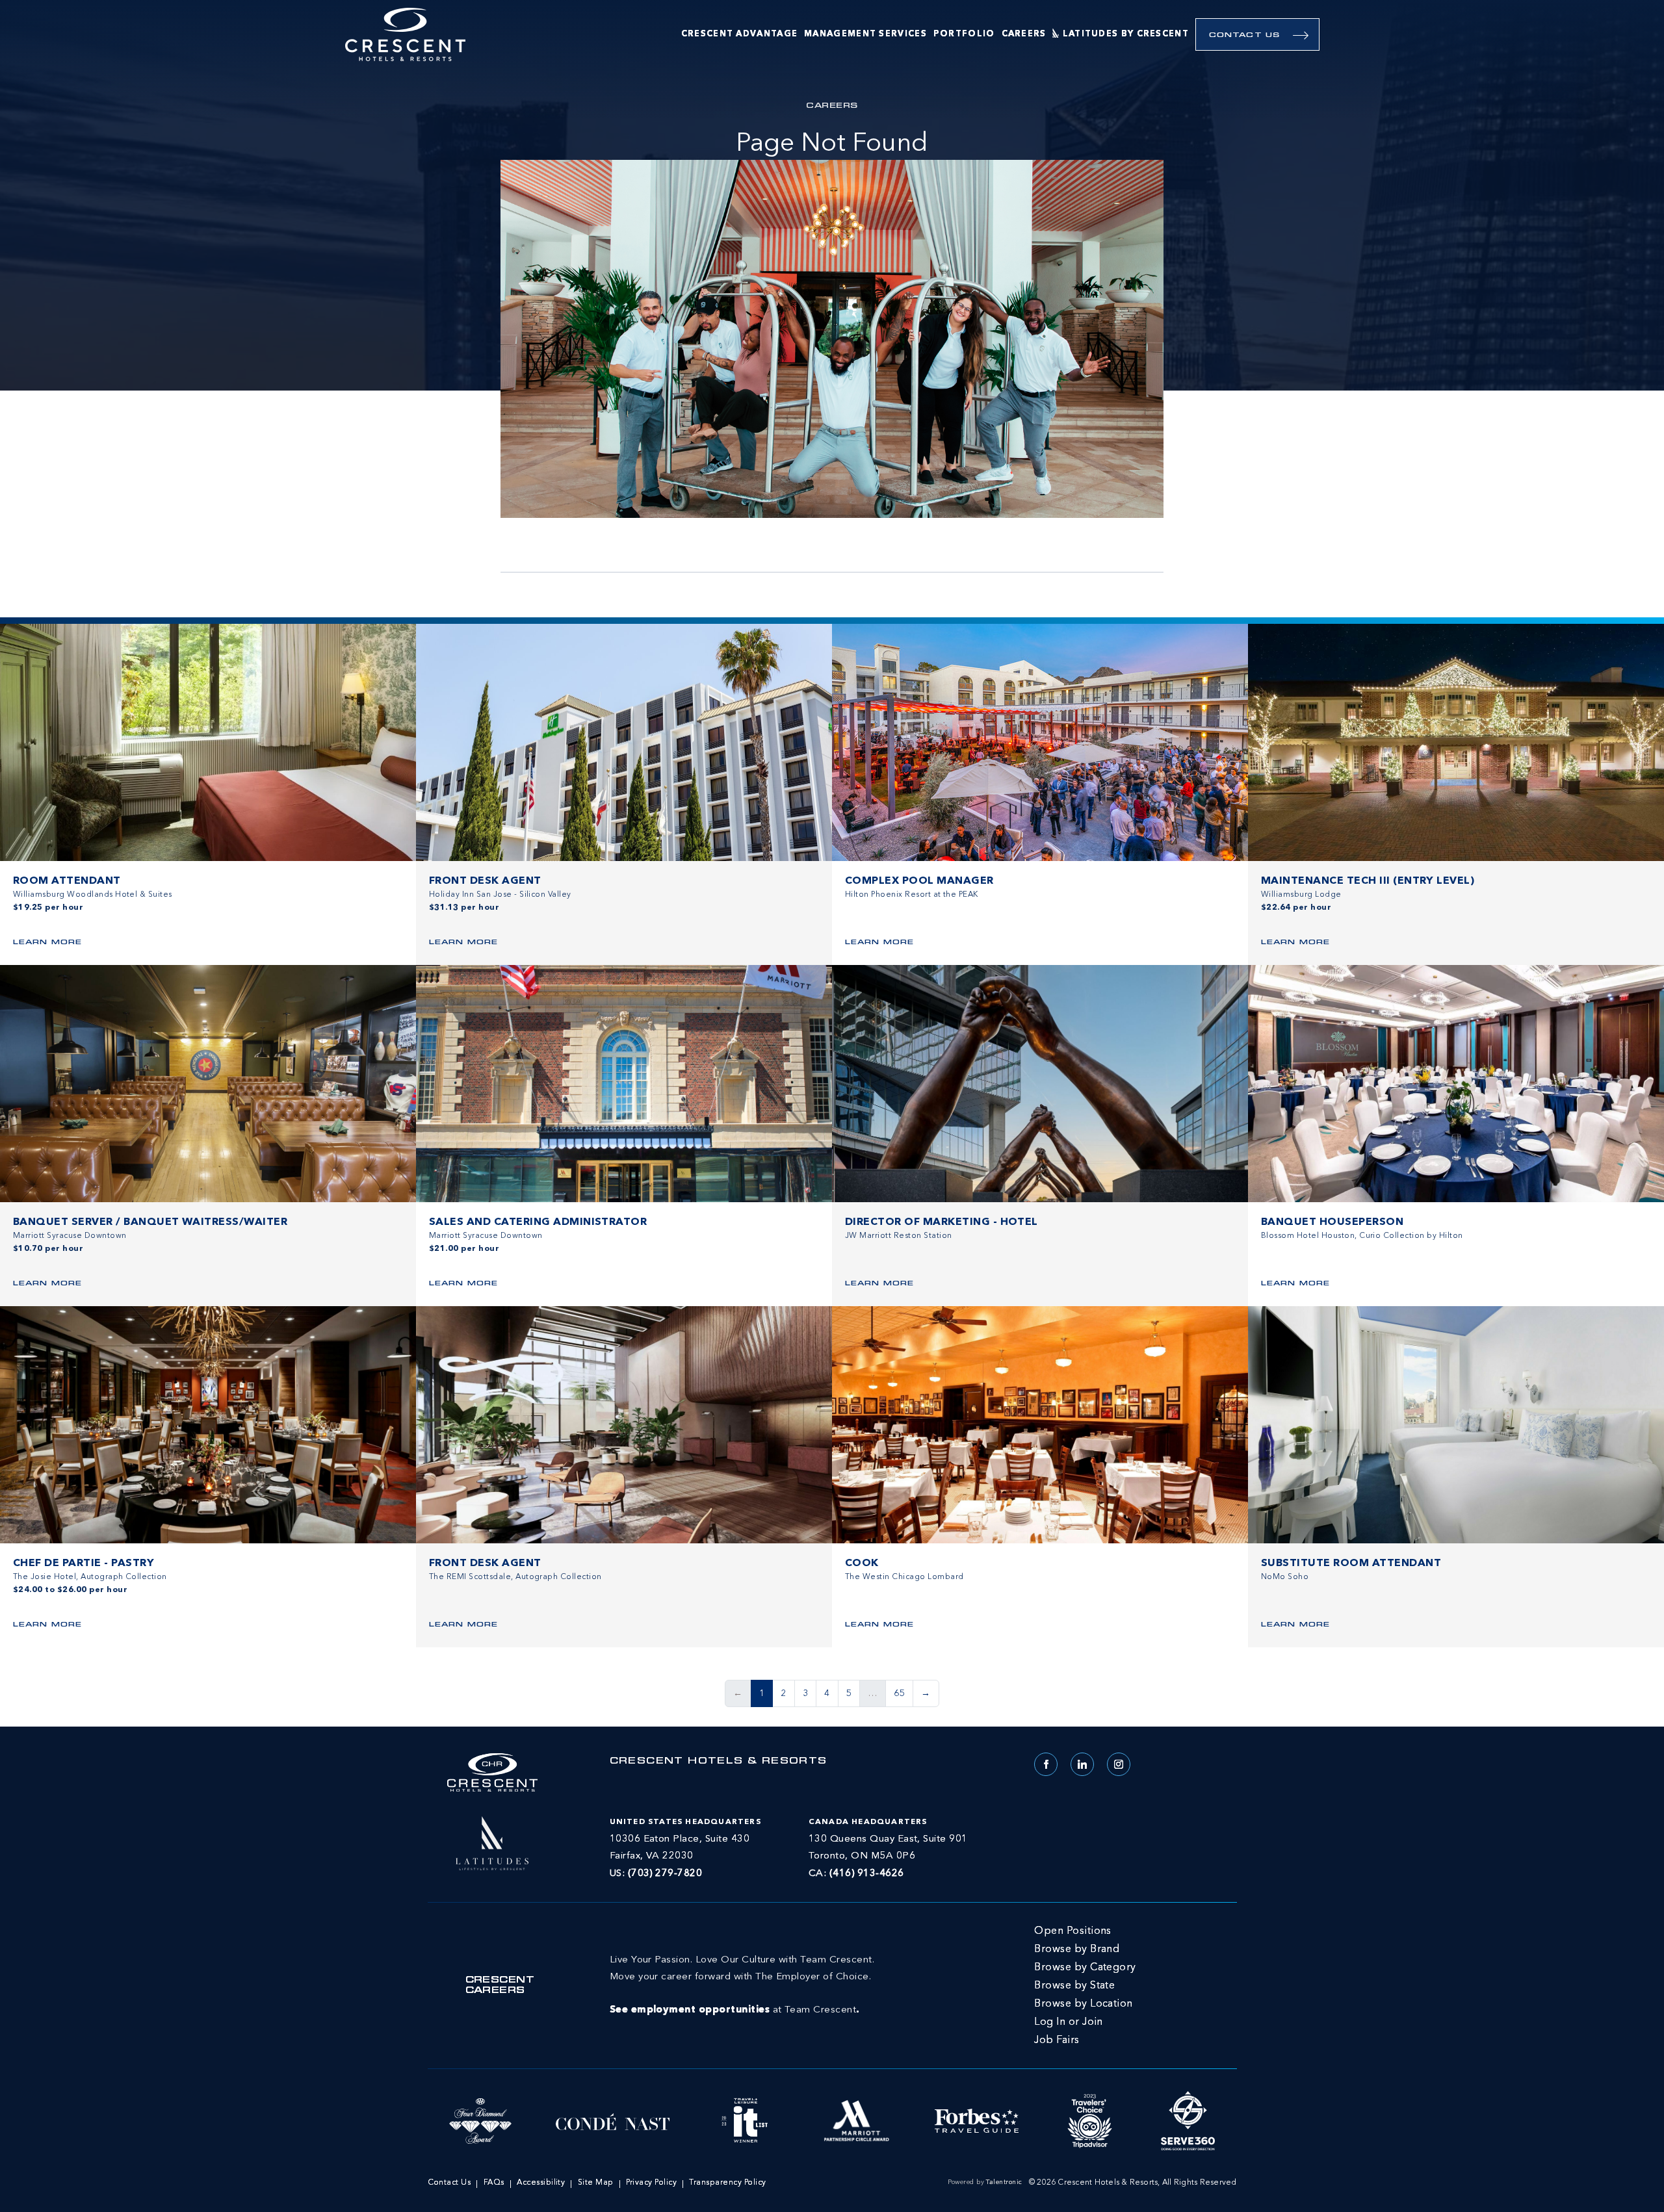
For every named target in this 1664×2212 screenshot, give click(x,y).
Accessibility (541, 2183)
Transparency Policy (727, 2183)
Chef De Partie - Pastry (84, 1563)
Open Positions (1073, 1931)
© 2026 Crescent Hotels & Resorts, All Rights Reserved (1133, 2183)
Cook (862, 1563)
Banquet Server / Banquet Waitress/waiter (150, 1222)
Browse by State (1074, 1986)
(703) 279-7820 (665, 1874)
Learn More (47, 943)
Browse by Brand (1077, 1949)
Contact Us (1244, 35)
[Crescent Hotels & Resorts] (405, 35)
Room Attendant (67, 881)
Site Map (596, 2183)
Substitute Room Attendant (1351, 1563)
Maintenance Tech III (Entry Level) (1368, 881)
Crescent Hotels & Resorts (719, 1762)
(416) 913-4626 (867, 1874)
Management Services (865, 34)
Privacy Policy (651, 2183)
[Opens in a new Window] (492, 1842)
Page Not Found (832, 144)
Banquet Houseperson (1332, 1222)
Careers (1024, 34)
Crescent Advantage (739, 34)
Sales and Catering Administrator (538, 1222)
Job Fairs (1057, 2040)
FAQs (494, 2183)
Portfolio (964, 34)
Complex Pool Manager (919, 881)
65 (899, 1693)
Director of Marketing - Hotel (942, 1222)
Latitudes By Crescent (1126, 34)
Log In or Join (1069, 2022)
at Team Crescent (742, 1985)
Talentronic (1004, 2182)
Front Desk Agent (485, 881)
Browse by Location (1084, 2004)
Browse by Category (1085, 1968)
